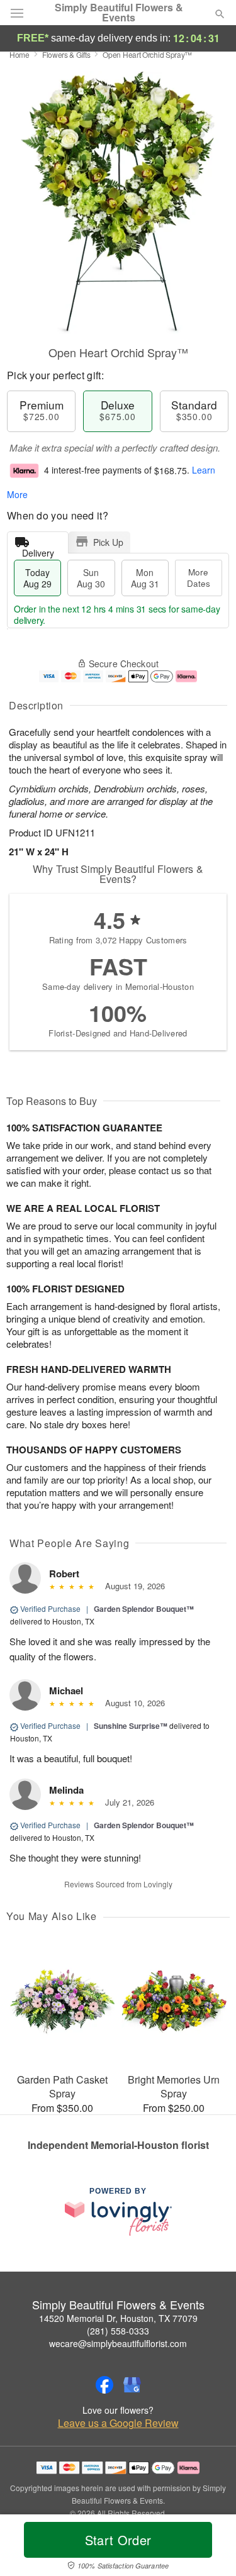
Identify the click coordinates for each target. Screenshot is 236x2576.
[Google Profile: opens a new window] (132, 2385)
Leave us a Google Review (118, 2423)
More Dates (199, 578)
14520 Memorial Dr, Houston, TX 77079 (118, 2318)
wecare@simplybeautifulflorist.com (118, 2343)
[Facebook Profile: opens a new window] (104, 2385)
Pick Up (108, 542)
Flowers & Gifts (66, 54)
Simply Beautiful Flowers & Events (119, 13)
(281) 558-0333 (118, 2331)
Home (20, 54)
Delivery (38, 550)
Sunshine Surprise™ (131, 1726)
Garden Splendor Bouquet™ (144, 1609)
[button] (209, 2548)
